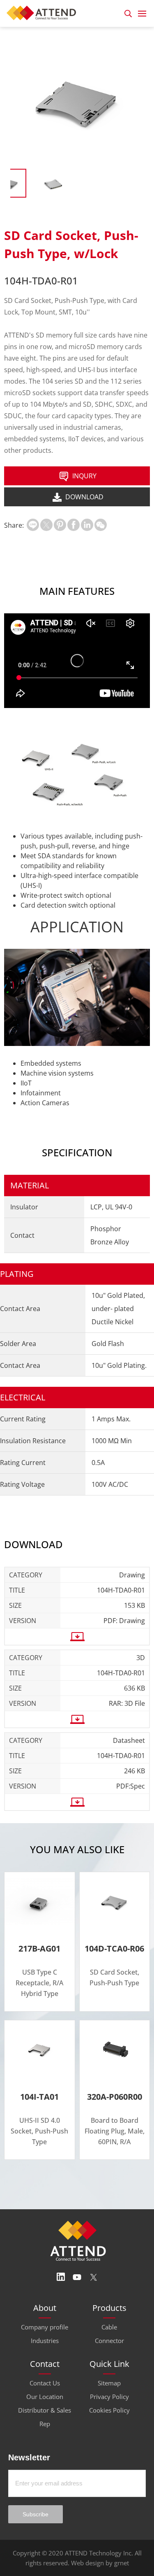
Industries (45, 2341)
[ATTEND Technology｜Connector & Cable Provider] (44, 12)
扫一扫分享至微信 (101, 525)
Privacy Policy (109, 2397)
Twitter (94, 2277)
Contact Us (45, 2383)
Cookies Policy (109, 2410)
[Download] (77, 1637)
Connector (109, 2341)
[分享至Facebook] (74, 525)
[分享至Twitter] (46, 525)
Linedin (61, 2277)
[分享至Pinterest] (60, 525)
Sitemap (109, 2383)
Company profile (45, 2327)
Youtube (77, 2277)
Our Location (45, 2397)
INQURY (84, 476)
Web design (87, 2563)
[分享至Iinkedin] (87, 525)
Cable (109, 2327)
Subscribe (36, 2514)
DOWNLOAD (84, 497)
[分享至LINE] (33, 525)
